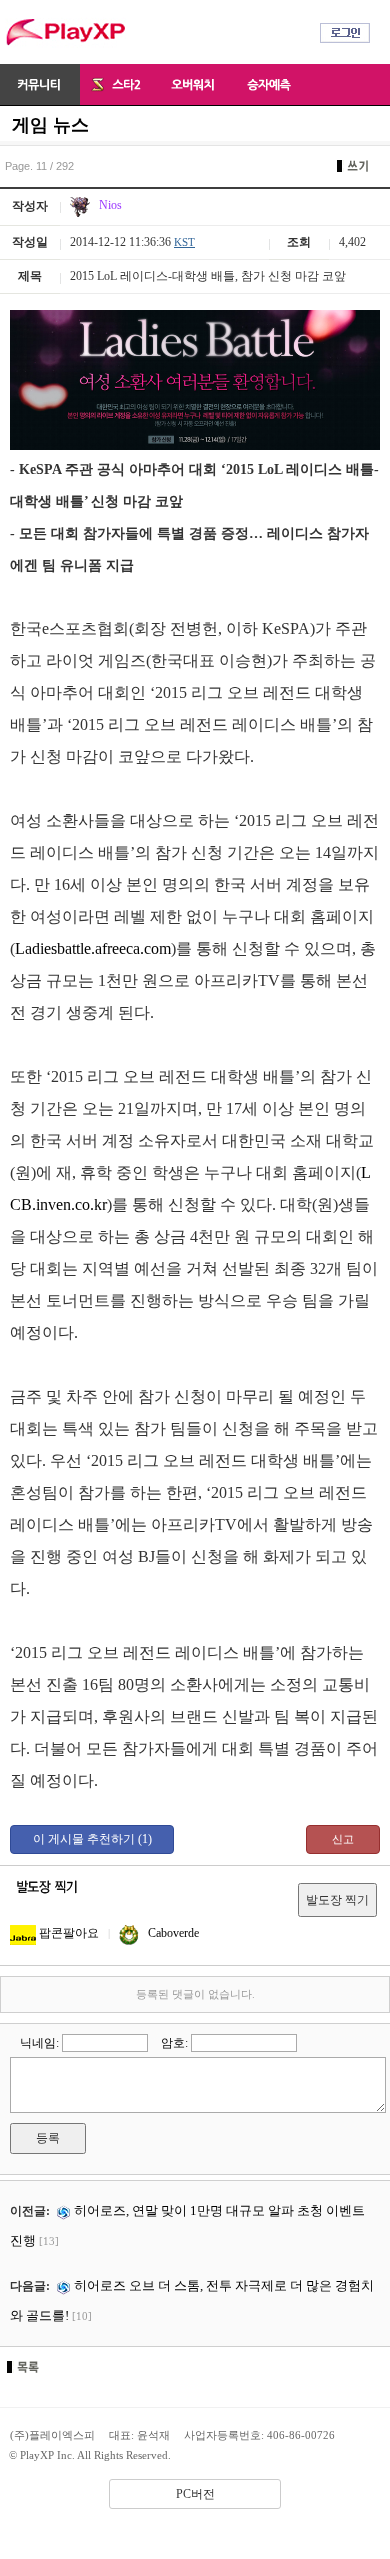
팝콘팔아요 (67, 1933)
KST (184, 242)
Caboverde (172, 1933)
